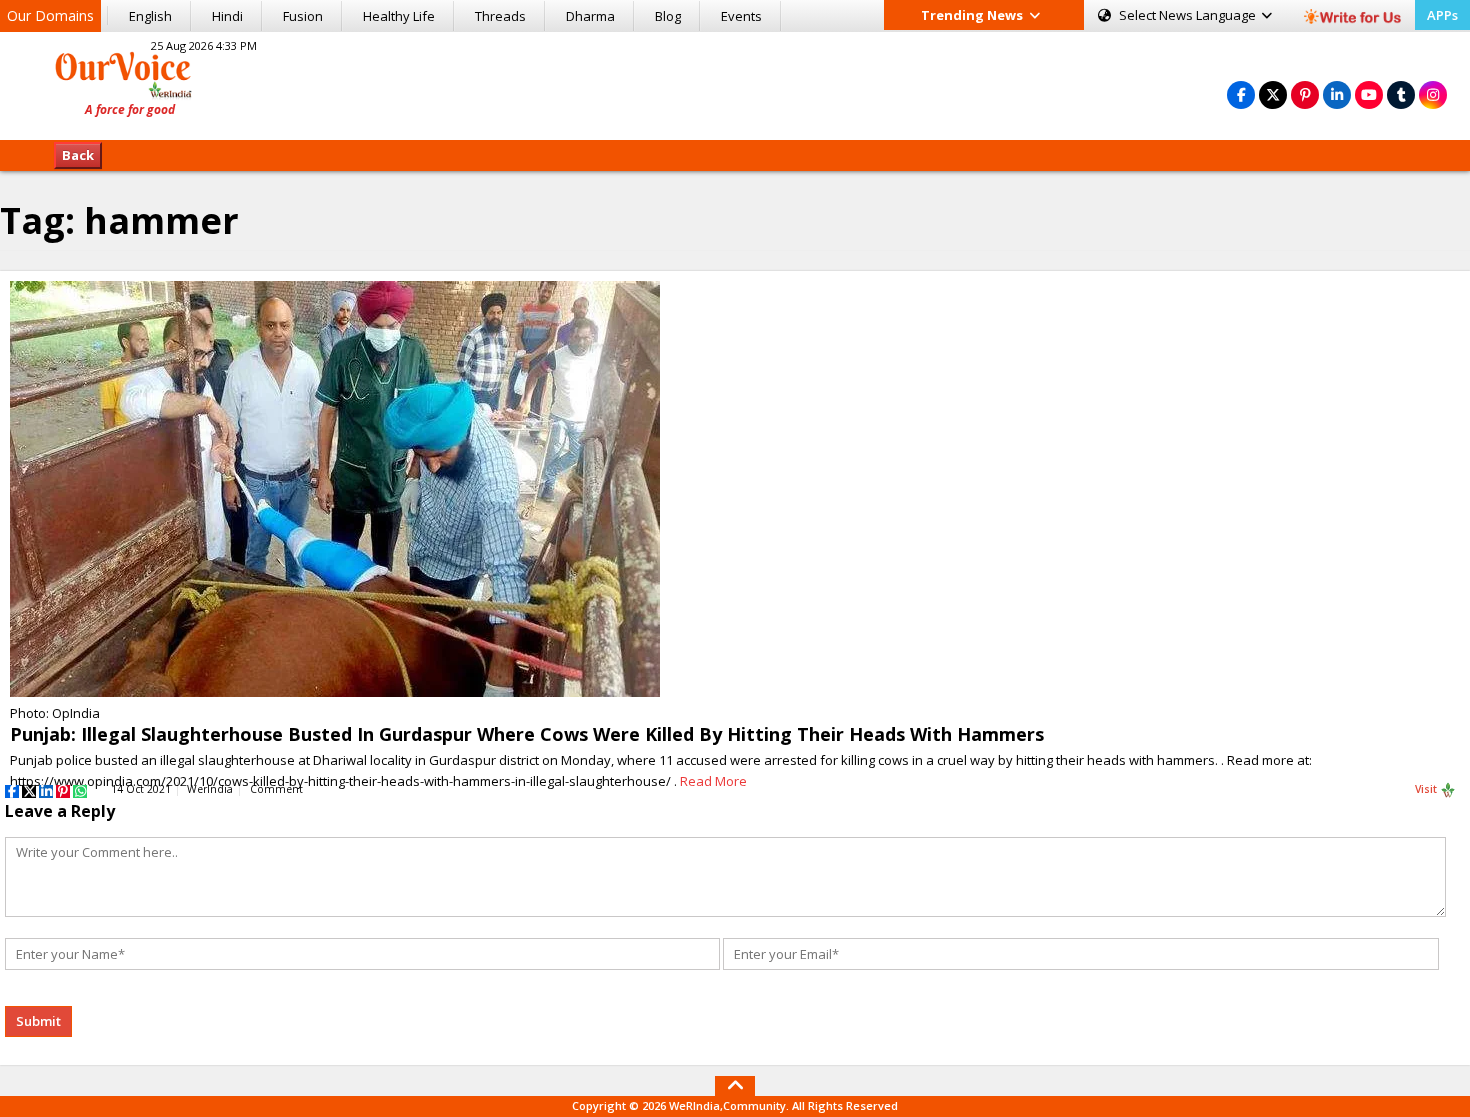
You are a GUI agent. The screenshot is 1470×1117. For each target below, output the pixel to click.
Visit (1427, 789)
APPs (1442, 15)
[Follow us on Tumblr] (1401, 94)
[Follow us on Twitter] (1273, 94)
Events (741, 16)
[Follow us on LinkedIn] (1337, 94)
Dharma (590, 16)
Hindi (227, 16)
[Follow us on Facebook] (1241, 94)
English (150, 16)
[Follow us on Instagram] (1433, 94)
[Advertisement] (735, 83)
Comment (276, 789)
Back (78, 155)
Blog (668, 16)
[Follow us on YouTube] (1369, 94)
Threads (500, 16)
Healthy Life (399, 16)
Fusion (303, 16)
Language (1189, 15)
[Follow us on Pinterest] (1305, 94)
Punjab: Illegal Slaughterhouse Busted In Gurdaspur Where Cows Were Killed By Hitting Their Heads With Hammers (527, 734)
